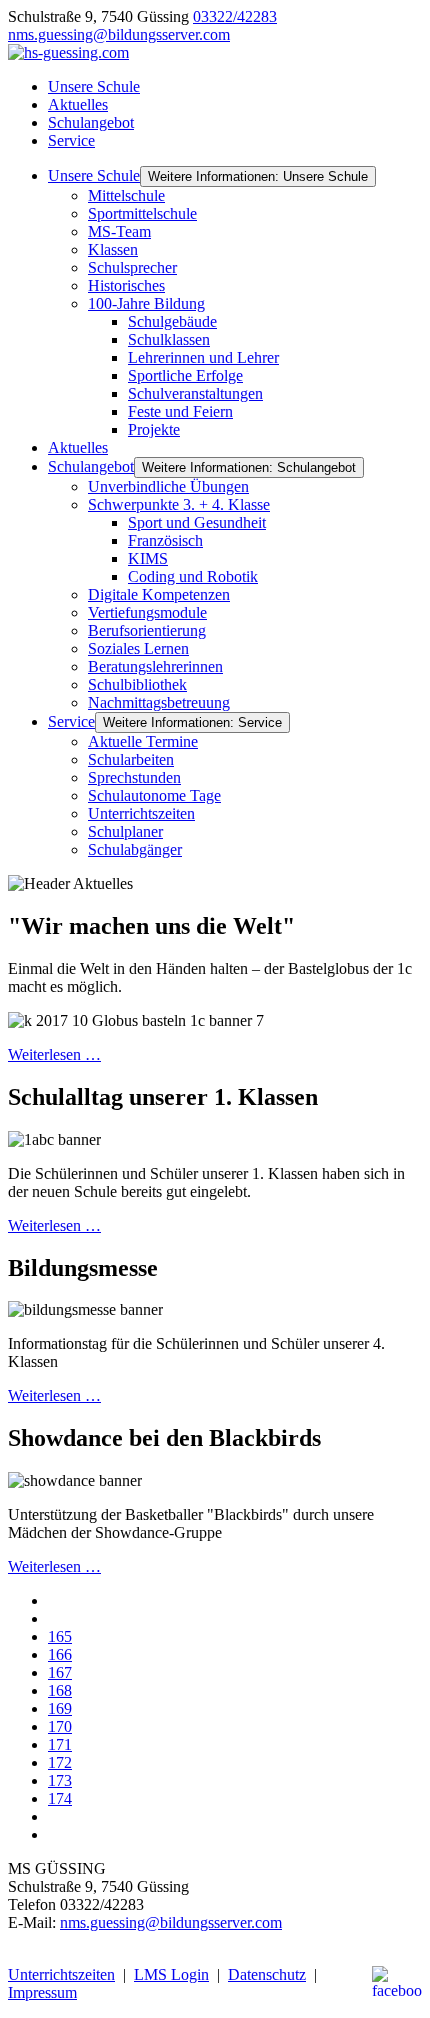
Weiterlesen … (54, 1054)
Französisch (165, 540)
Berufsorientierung (147, 630)
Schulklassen (169, 339)
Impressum (42, 1992)
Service (71, 140)
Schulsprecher (132, 267)
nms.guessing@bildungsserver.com (119, 34)
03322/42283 (235, 16)
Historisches (126, 285)
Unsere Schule (94, 86)
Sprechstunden (134, 777)
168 (60, 1690)
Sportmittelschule (142, 213)
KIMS (148, 558)
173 (60, 1780)
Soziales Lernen (138, 648)
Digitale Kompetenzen (159, 594)
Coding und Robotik (193, 576)
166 (60, 1654)
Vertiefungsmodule (147, 612)
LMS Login (171, 1974)
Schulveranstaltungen (195, 393)
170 (60, 1726)
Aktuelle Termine (143, 741)
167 (60, 1672)
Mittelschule (126, 195)
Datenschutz (267, 1974)
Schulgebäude (172, 321)
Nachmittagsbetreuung (159, 702)
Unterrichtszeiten (141, 813)
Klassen (113, 249)
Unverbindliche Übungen (168, 486)
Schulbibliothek (137, 684)
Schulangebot (91, 122)
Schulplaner (125, 831)
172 (60, 1762)
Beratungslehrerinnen (155, 666)
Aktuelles (78, 104)
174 (60, 1798)
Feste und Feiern (180, 411)
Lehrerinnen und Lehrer (203, 357)
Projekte (154, 429)
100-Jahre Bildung (146, 303)
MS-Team (119, 231)
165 (60, 1636)
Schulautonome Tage (154, 795)
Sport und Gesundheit (197, 522)
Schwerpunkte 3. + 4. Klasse (179, 504)
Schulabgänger (135, 849)
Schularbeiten (131, 759)
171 (60, 1744)
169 (60, 1708)
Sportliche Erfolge (185, 375)
